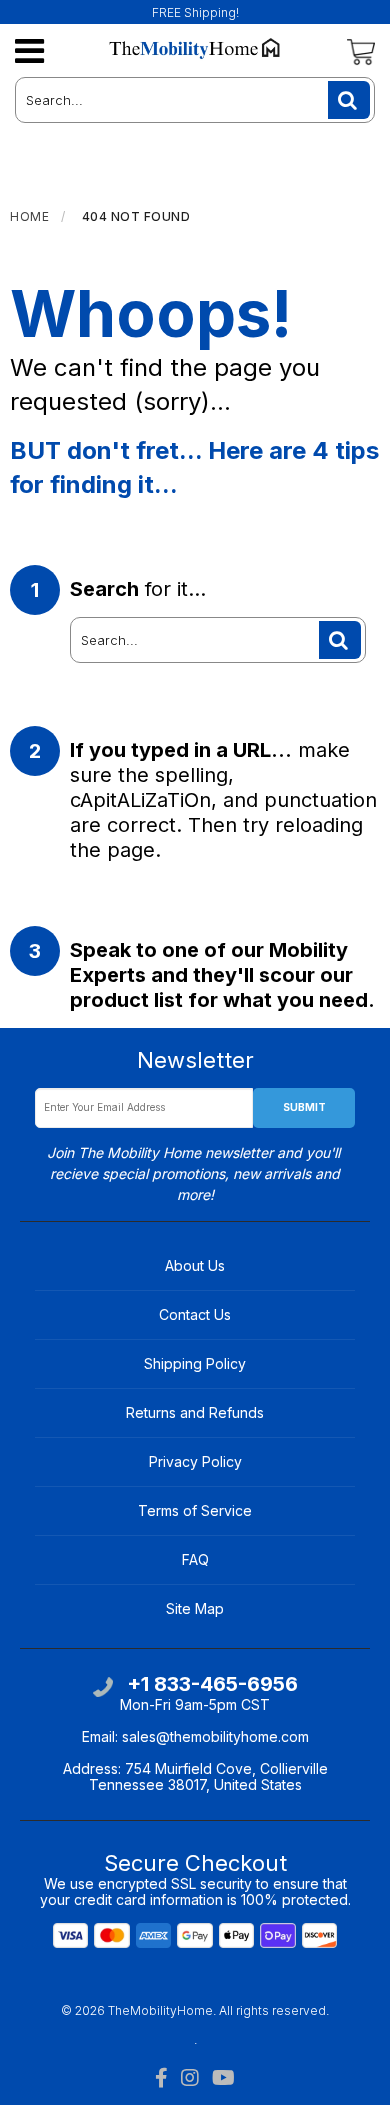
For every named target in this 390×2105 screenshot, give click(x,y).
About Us (195, 1265)
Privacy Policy (195, 1461)
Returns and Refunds (195, 1412)
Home (29, 216)
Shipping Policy (195, 1363)
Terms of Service (195, 1510)
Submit (304, 1107)
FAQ (195, 1559)
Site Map (195, 1608)
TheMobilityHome (160, 2010)
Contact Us (195, 1314)
